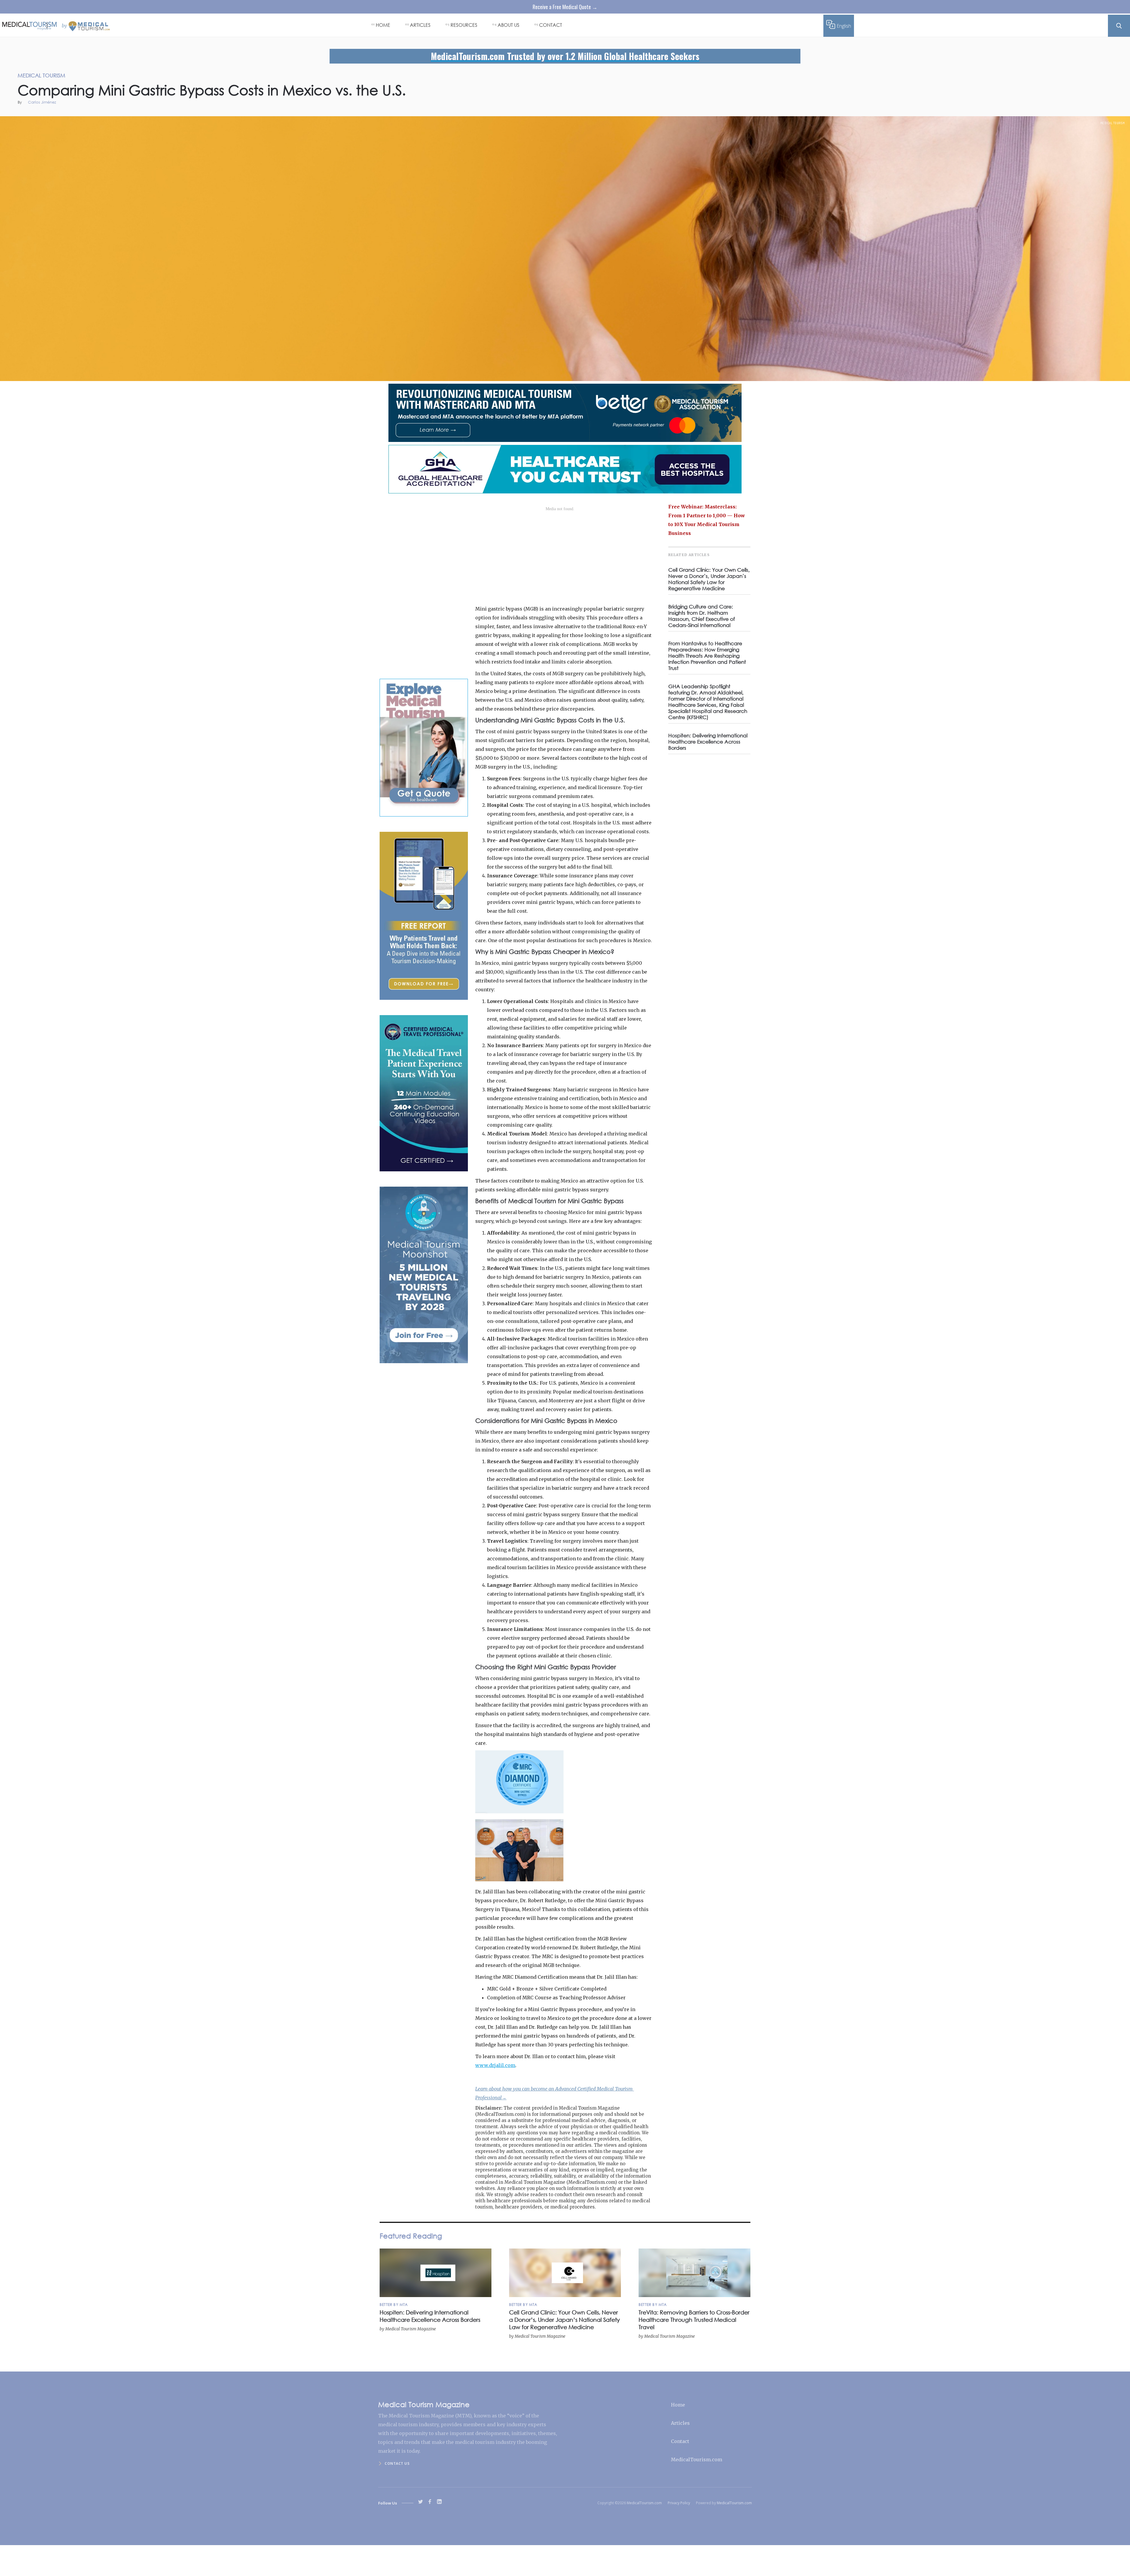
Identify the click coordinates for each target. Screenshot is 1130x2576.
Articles (680, 2423)
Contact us (397, 2463)
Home (678, 2405)
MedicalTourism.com (697, 2459)
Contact (680, 2441)
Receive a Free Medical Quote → (565, 7)
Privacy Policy (679, 2503)
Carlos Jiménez (42, 103)
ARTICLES (420, 25)
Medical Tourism (1113, 123)
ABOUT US (508, 25)
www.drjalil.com (495, 2065)
